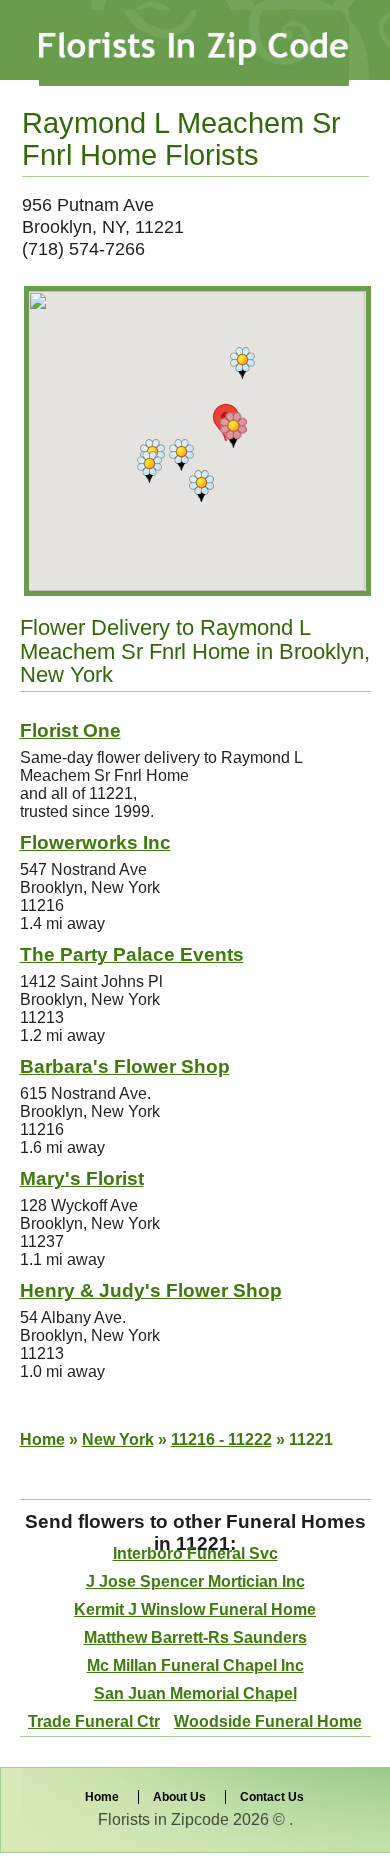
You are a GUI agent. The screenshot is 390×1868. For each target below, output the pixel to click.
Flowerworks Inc (95, 842)
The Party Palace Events (132, 954)
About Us (179, 1797)
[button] (201, 486)
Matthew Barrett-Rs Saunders (195, 1637)
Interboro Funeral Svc (195, 1553)
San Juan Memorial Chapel (195, 1693)
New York (118, 1439)
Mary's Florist (82, 1178)
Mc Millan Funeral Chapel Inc (195, 1665)
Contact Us (272, 1797)
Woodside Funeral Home (268, 1721)
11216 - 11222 (221, 1439)
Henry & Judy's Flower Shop (151, 1290)
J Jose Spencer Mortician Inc (195, 1581)
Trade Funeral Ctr (94, 1721)
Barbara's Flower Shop (125, 1066)
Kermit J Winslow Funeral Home (195, 1609)
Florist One (70, 730)
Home (42, 1439)
